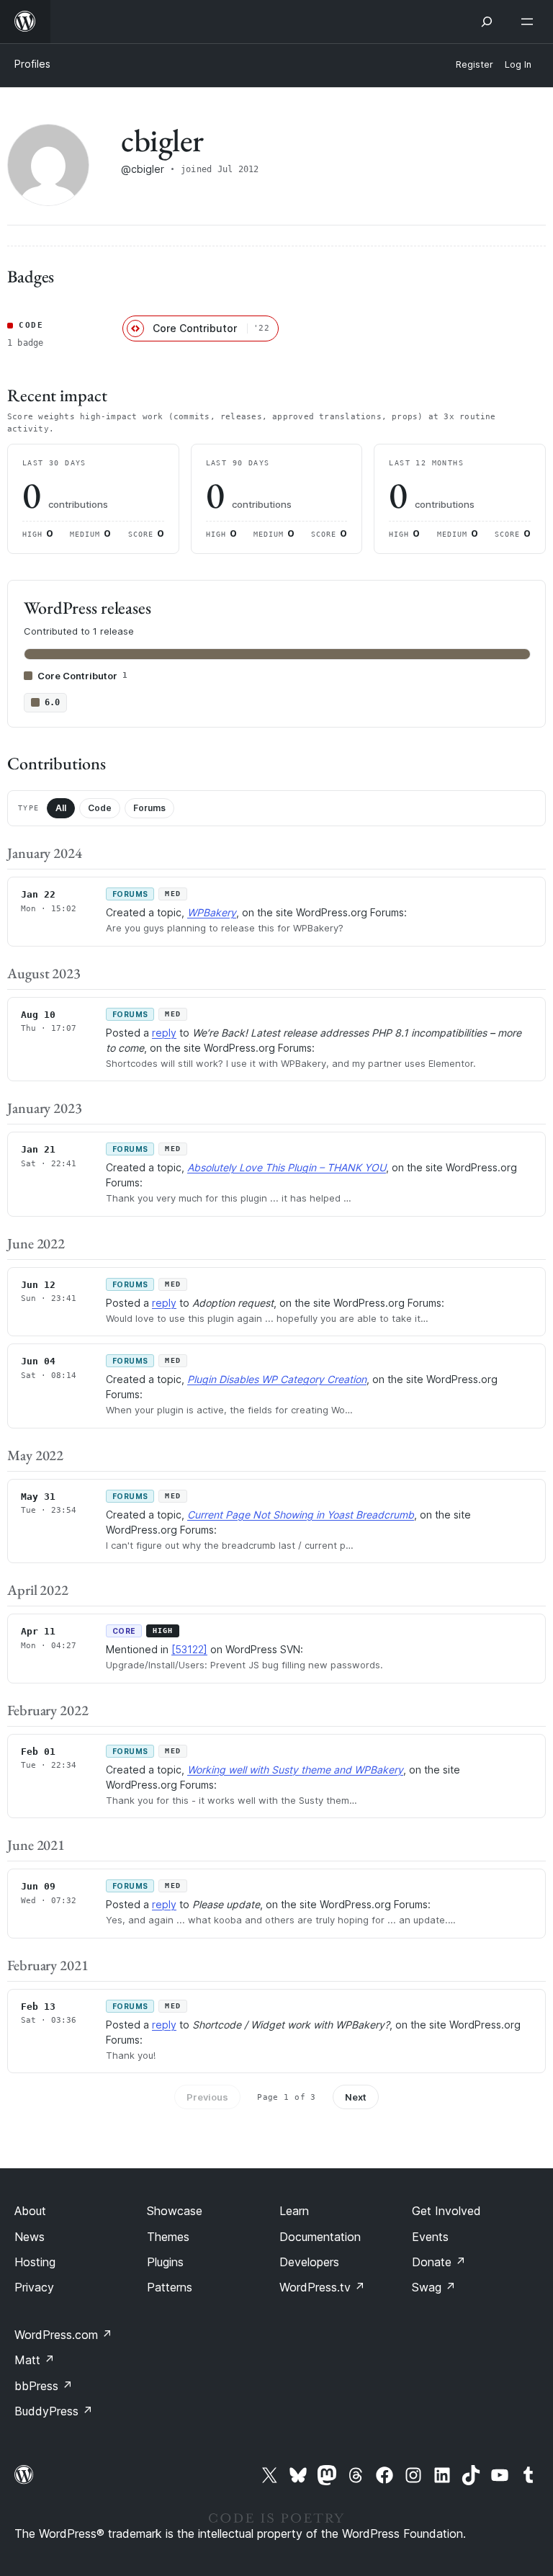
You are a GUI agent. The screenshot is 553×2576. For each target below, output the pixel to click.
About (30, 2211)
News (30, 2237)
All (61, 808)
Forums (149, 808)
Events (430, 2237)
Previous (207, 2097)
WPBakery (212, 912)
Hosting (35, 2262)
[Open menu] (530, 22)
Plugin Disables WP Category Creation (277, 1379)
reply (164, 1033)
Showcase (175, 2211)
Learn (294, 2211)
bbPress (44, 2386)
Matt (35, 2360)
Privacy (34, 2287)
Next (356, 2097)
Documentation (320, 2237)
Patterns (170, 2287)
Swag (434, 2287)
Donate (439, 2262)
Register (475, 64)
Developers (309, 2262)
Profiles (32, 64)
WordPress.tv (322, 2287)
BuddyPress (54, 2411)
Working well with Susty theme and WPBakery (295, 1770)
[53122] (189, 1649)
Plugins (165, 2262)
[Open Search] (487, 22)
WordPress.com (63, 2335)
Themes (168, 2237)
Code (100, 808)
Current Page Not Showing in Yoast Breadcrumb (301, 1515)
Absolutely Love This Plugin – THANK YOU (287, 1167)
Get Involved (446, 2211)
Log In (518, 64)
